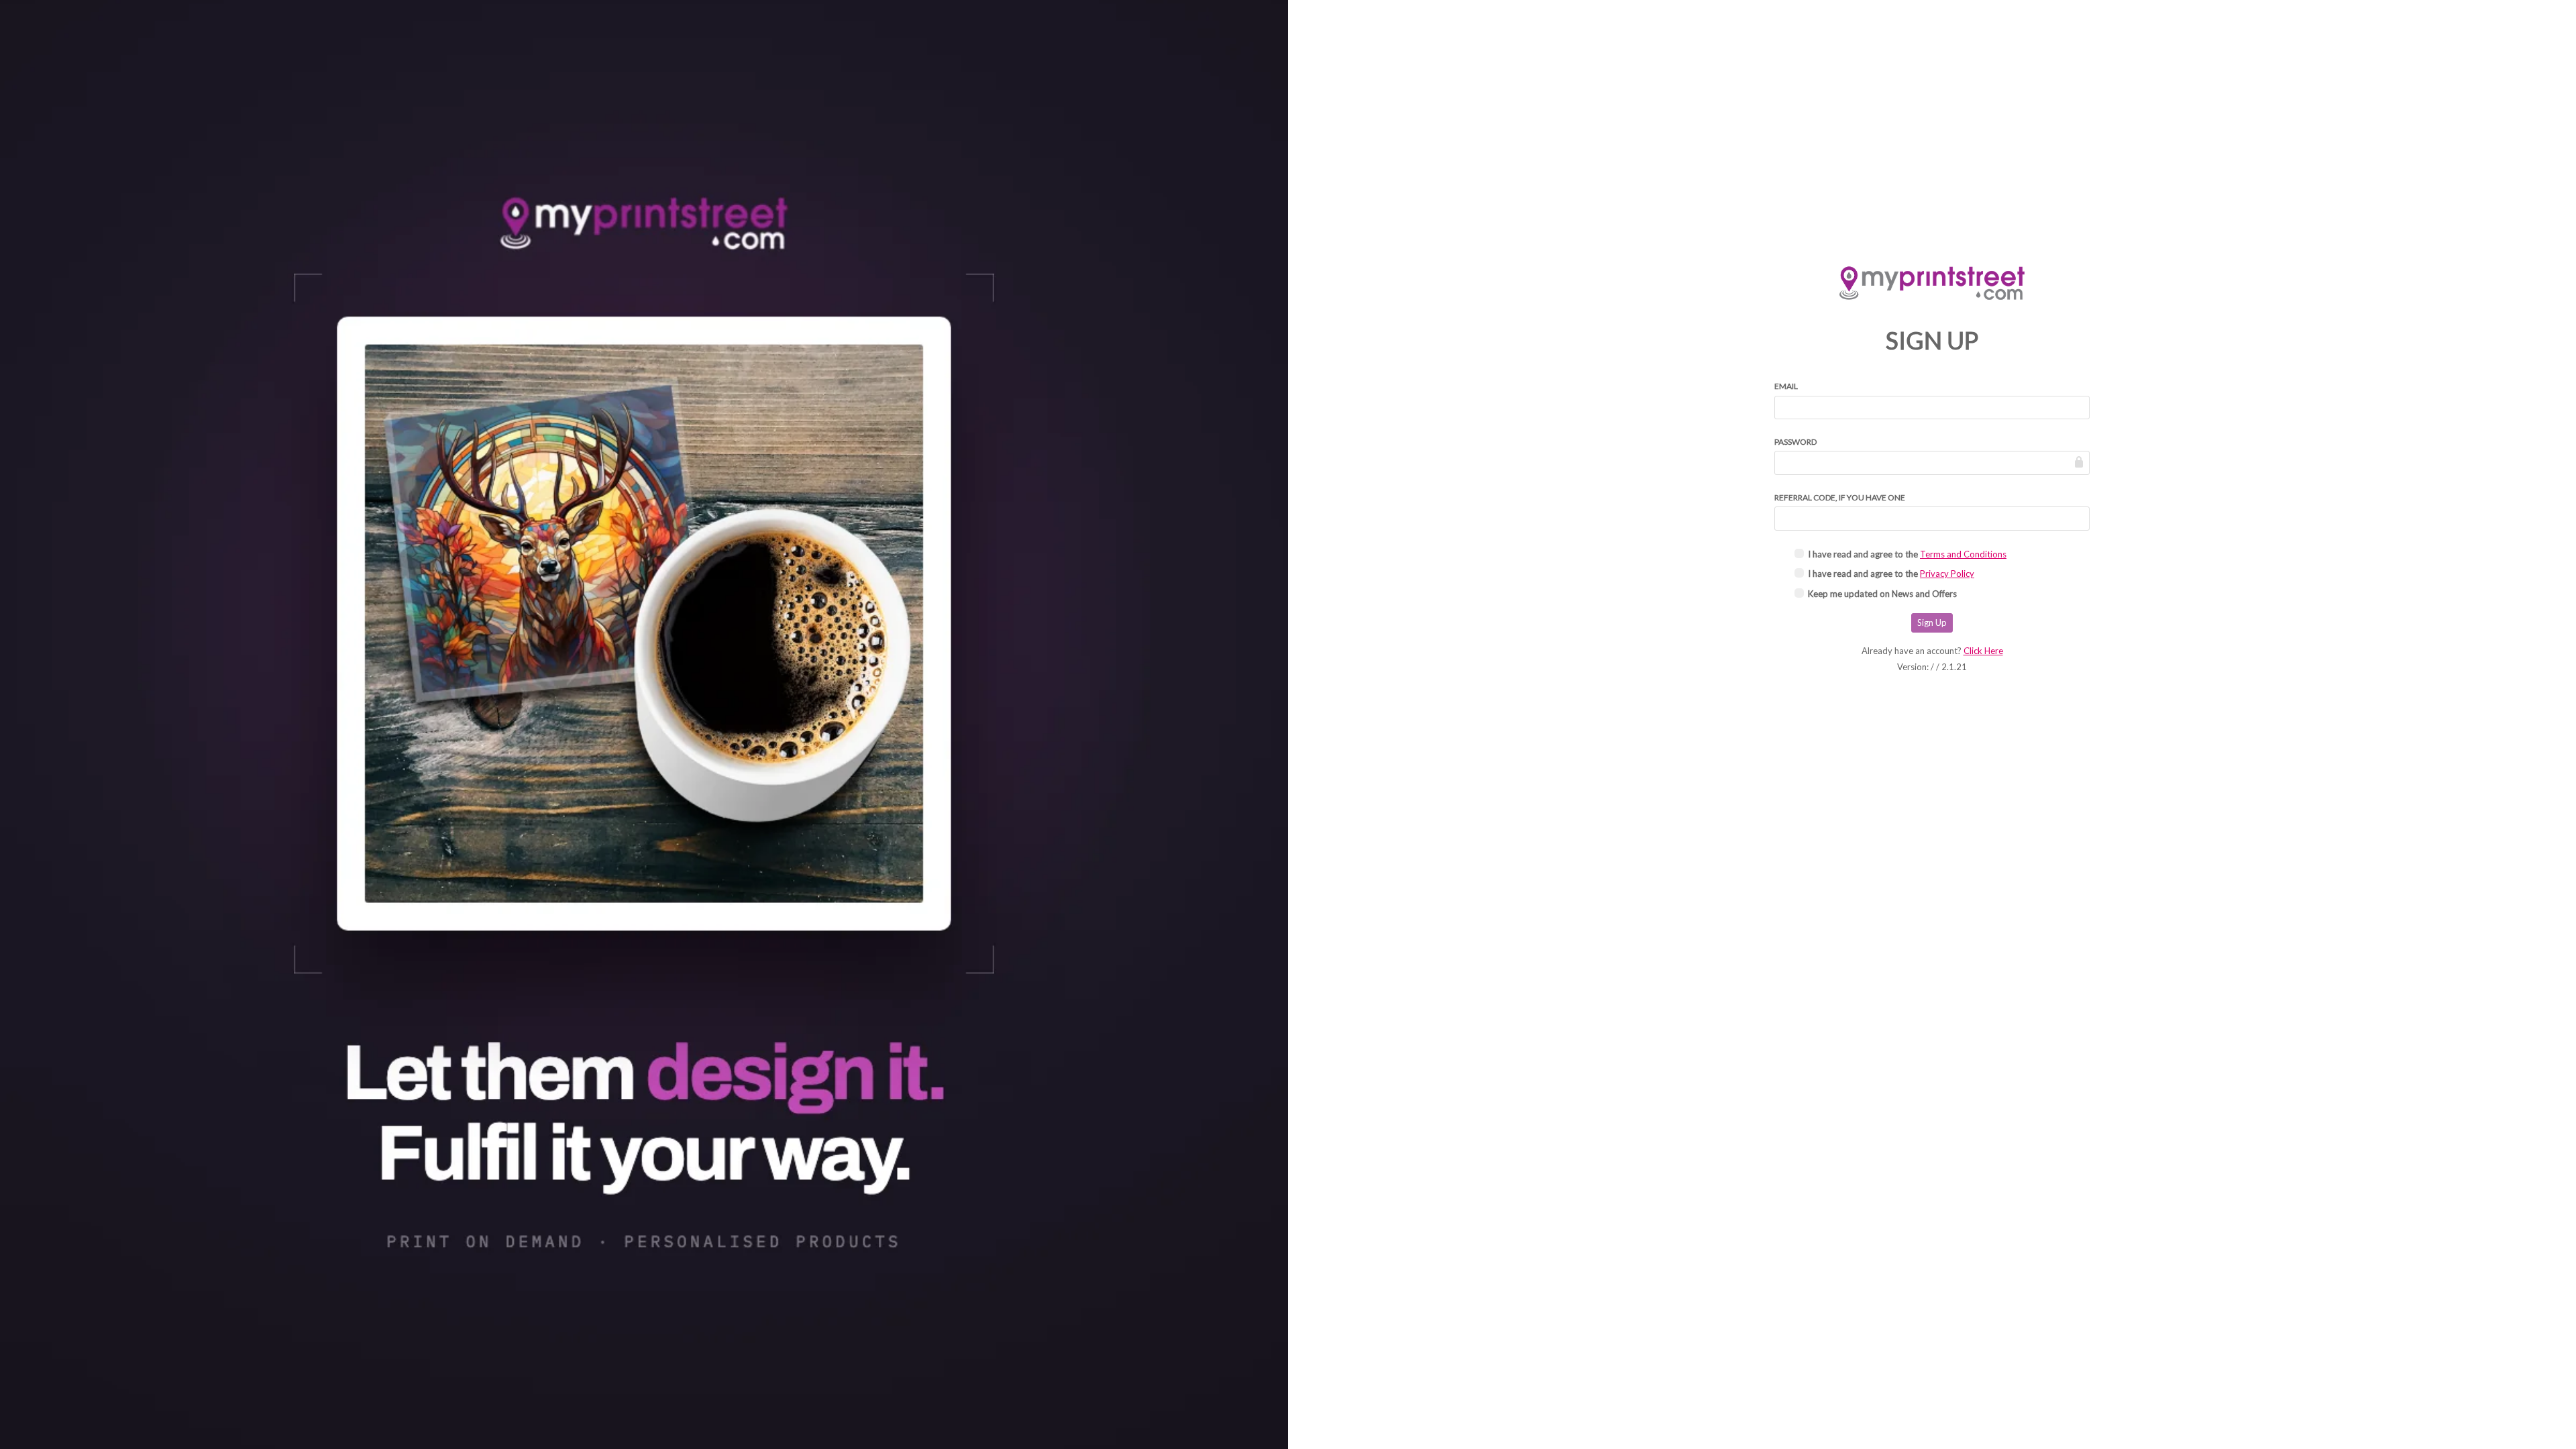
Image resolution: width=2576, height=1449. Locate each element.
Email (1786, 386)
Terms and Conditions (1963, 554)
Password (1795, 442)
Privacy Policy (1947, 574)
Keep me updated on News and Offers (1882, 594)
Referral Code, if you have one (1840, 497)
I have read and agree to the (1907, 554)
